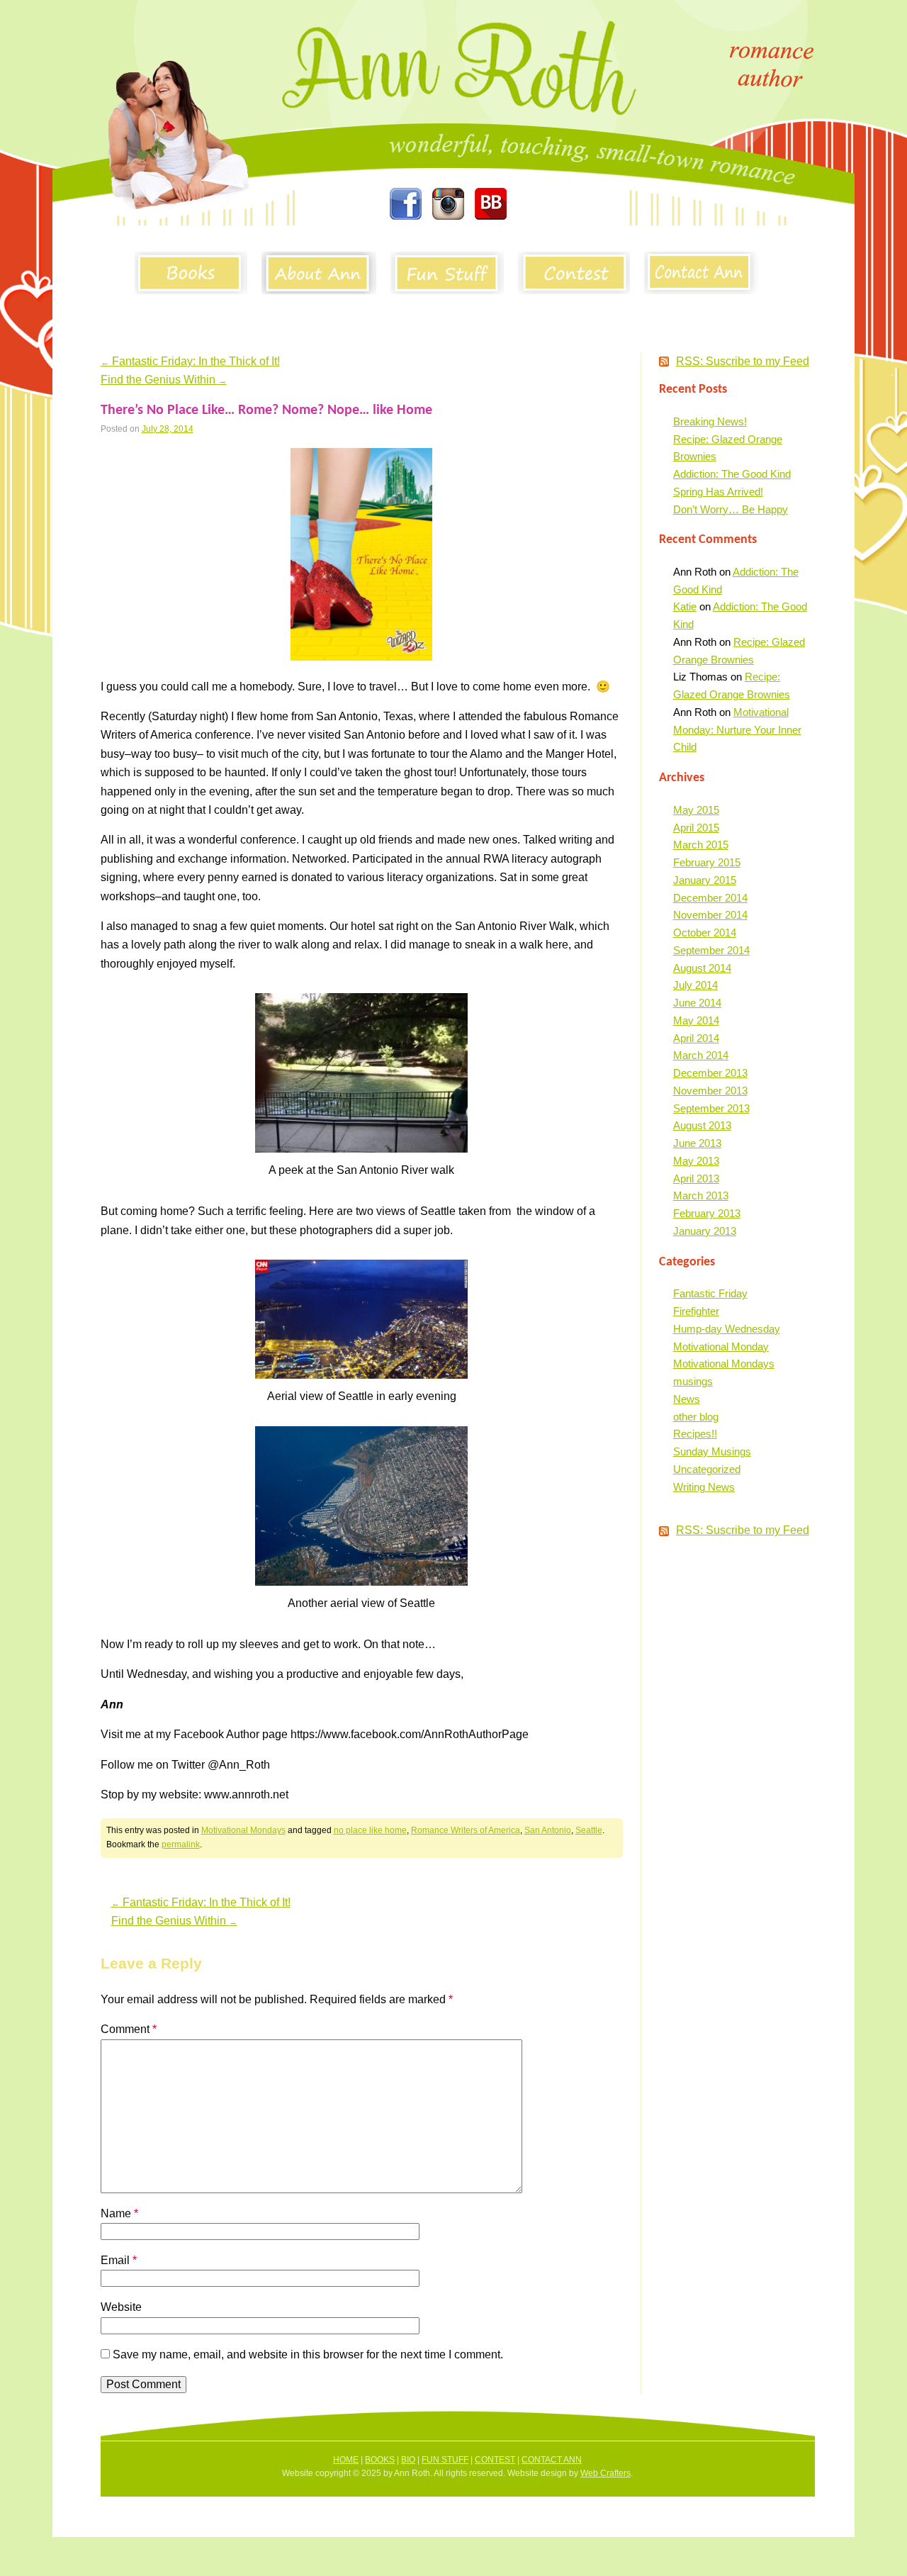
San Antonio (548, 1830)
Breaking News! (710, 421)
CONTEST (495, 2460)
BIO (408, 2460)
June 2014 (697, 1003)
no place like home (370, 1830)
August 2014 (702, 968)
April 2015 (696, 828)
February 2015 (707, 862)
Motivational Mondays (243, 1830)
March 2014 (701, 1055)
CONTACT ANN (552, 2460)
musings (693, 1381)
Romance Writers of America (466, 1830)
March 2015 (701, 845)
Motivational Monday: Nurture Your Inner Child (737, 730)
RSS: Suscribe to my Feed (743, 361)
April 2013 (696, 1178)
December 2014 (710, 898)
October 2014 (705, 933)
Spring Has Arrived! (718, 492)
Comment (129, 2029)
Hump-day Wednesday (727, 1329)
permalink (181, 1844)
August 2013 (702, 1125)
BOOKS (380, 2460)
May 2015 (696, 810)
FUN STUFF (445, 2460)
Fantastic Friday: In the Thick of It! (190, 361)
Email (119, 2260)
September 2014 (711, 950)
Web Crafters (605, 2473)
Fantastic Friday (710, 1293)
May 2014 (696, 1020)
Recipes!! (695, 1434)
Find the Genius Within (164, 380)
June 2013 (697, 1143)
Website (121, 2307)
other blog (696, 1417)
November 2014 (710, 915)
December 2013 (710, 1073)
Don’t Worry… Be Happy (731, 509)
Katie (685, 606)
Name (119, 2213)
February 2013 (707, 1213)
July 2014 (695, 985)
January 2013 (705, 1231)
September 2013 (711, 1108)
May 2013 (696, 1161)
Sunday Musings (712, 1451)
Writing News (704, 1487)
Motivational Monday (721, 1346)
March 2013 (701, 1195)
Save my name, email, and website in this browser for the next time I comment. (308, 2354)
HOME (346, 2460)
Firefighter (696, 1311)
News (687, 1399)
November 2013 (710, 1091)
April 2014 (696, 1038)
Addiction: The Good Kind (732, 474)
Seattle (589, 1830)
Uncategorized (707, 1469)
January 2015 (705, 880)
